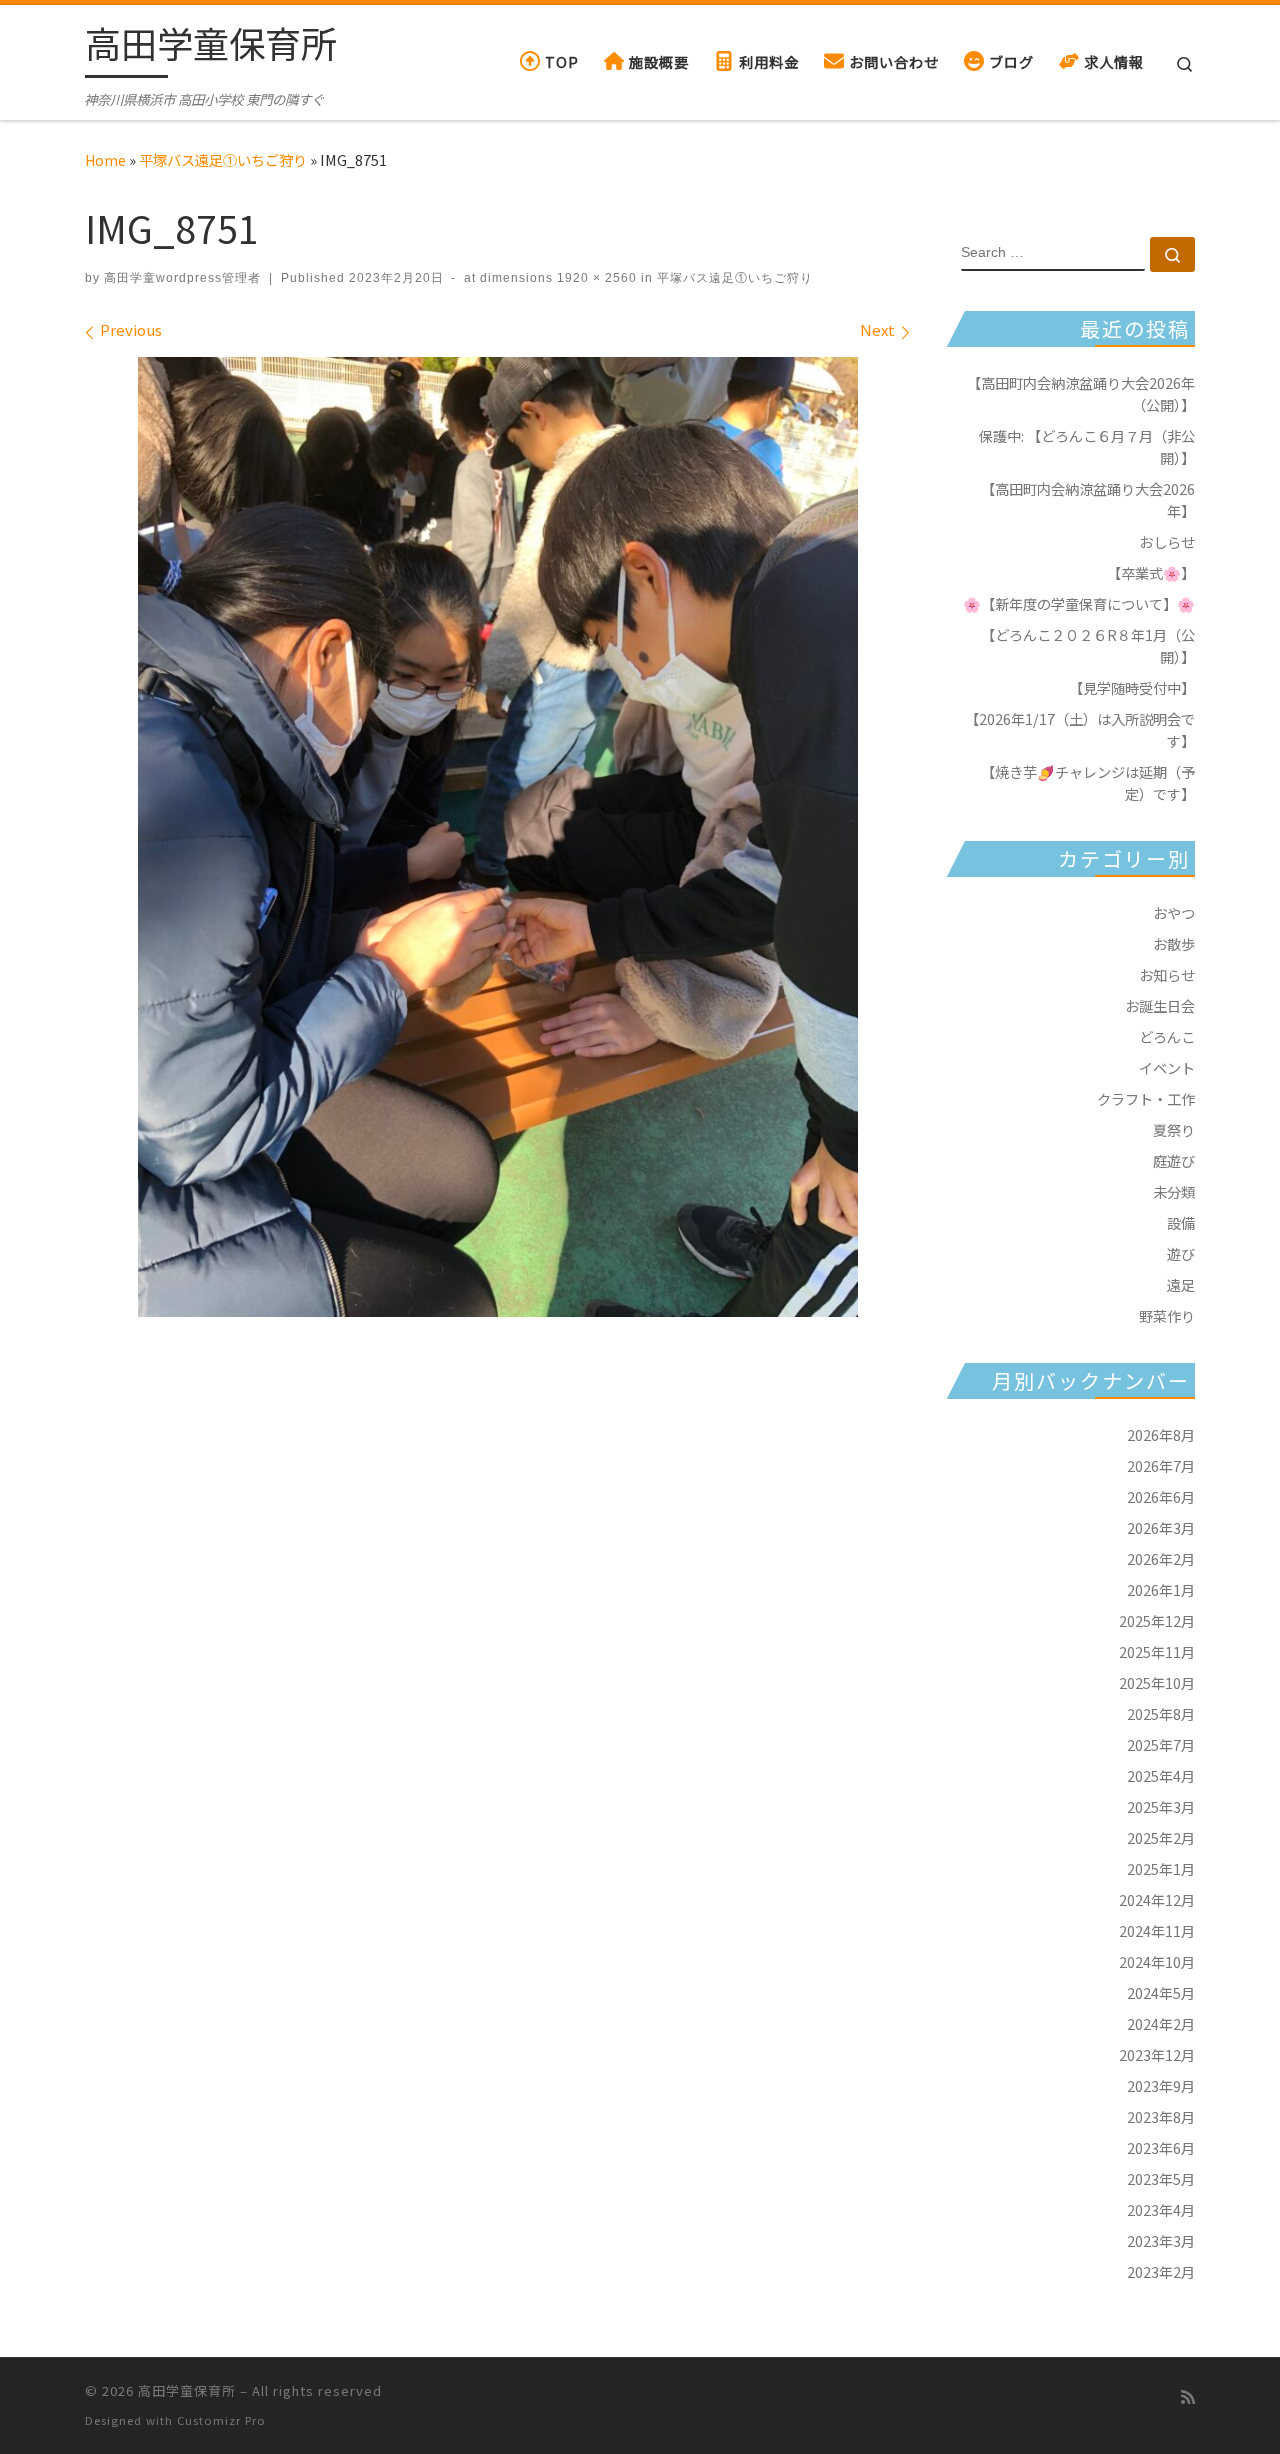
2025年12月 (1157, 1620)
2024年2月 (1161, 2023)
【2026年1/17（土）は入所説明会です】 (1080, 729)
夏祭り (1174, 1129)
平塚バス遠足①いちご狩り (223, 159)
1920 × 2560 (595, 278)
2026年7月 (1161, 1465)
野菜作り (1167, 1315)
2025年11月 (1157, 1651)
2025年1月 (1161, 1868)
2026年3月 (1161, 1527)
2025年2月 (1161, 1837)
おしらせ (1167, 541)
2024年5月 (1161, 1992)
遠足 (1181, 1284)
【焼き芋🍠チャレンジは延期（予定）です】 (1088, 782)
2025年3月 (1161, 1806)
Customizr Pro (221, 2420)
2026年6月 (1161, 1496)
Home (105, 159)
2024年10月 (1157, 1961)
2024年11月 (1157, 1930)
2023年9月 (1161, 2085)
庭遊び (1174, 1160)
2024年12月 (1157, 1899)
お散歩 (1174, 943)
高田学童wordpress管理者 (182, 278)
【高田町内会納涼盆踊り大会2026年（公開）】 (1081, 393)
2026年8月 (1161, 1434)
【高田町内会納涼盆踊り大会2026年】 (1088, 499)
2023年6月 (1161, 2147)
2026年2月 (1161, 1558)
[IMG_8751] (498, 837)
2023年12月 (1157, 2054)
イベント (1167, 1067)
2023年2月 (1161, 2271)
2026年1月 (1161, 1589)
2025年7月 (1161, 1744)
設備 (1181, 1222)
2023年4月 (1161, 2209)
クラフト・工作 (1146, 1098)
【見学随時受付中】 (1132, 687)
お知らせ (1167, 974)
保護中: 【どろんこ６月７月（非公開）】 (1087, 446)
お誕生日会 (1160, 1005)
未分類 (1174, 1191)
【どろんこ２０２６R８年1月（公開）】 (1088, 645)
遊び (1181, 1253)
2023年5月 (1161, 2178)
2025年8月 (1161, 1713)
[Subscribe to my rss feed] (1188, 2396)
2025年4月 (1161, 1775)
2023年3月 (1161, 2240)
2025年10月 (1157, 1682)
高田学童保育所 (187, 2390)
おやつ (1174, 912)
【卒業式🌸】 (1151, 572)
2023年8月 (1161, 2116)
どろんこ (1167, 1036)
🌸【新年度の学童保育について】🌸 (1079, 603)
